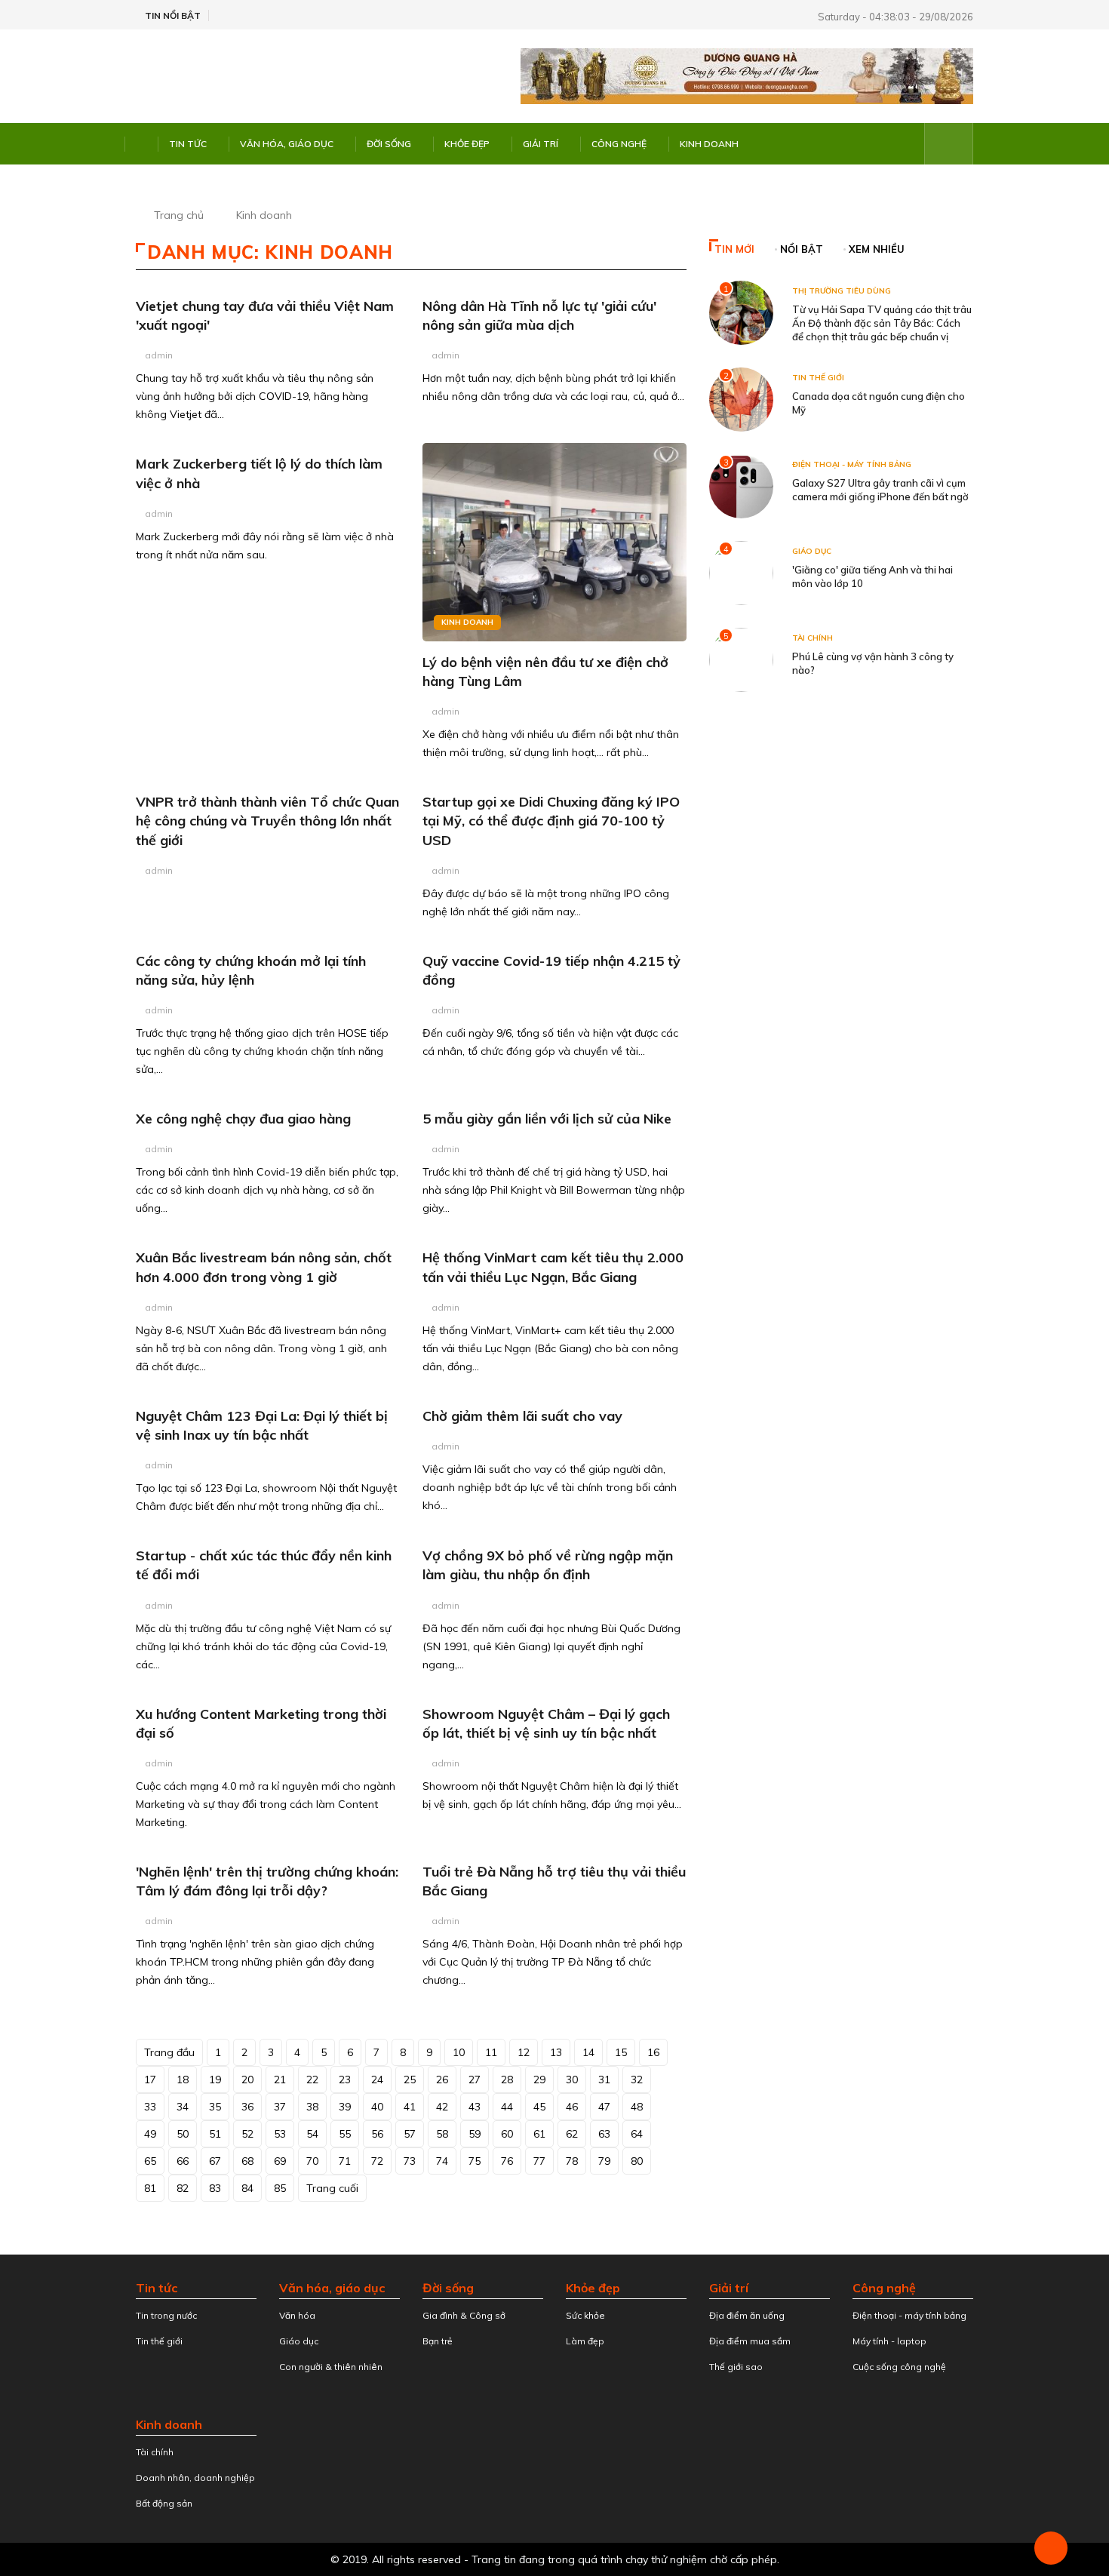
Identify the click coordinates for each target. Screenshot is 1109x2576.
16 (653, 2052)
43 (475, 2107)
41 (410, 2107)
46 (572, 2107)
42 (442, 2107)
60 (507, 2134)
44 (507, 2107)
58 (442, 2134)
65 (150, 2161)
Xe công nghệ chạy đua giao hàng (243, 1119)
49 (150, 2134)
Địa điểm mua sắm (750, 2341)
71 (345, 2161)
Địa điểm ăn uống (747, 2315)
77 (539, 2161)
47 (604, 2107)
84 (247, 2188)
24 (377, 2080)
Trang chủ (179, 215)
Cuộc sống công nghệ (899, 2367)
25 (410, 2080)
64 (637, 2134)
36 (247, 2107)
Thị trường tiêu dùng (842, 291)
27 (475, 2080)
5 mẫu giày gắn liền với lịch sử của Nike (547, 1119)
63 (604, 2134)
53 (280, 2134)
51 (215, 2134)
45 (539, 2107)
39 (345, 2107)
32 (637, 2080)
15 (621, 2052)
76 (507, 2161)
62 (572, 2134)
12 (524, 2052)
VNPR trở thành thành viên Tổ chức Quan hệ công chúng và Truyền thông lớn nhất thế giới (267, 821)
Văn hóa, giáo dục (287, 144)
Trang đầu (169, 2052)
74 (442, 2161)
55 (345, 2134)
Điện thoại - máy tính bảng (852, 464)
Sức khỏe (585, 2315)
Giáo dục (812, 551)
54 (312, 2134)
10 (459, 2052)
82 (183, 2188)
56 (377, 2134)
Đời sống (389, 144)
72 (377, 2161)
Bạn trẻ (438, 2341)
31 (604, 2080)
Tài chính (813, 638)
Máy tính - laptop (889, 2341)
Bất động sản (164, 2503)
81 (150, 2188)
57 (410, 2134)
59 (475, 2134)
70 (312, 2161)
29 (539, 2080)
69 (280, 2161)
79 (604, 2161)
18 (183, 2080)
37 (280, 2107)
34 (183, 2107)
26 (442, 2080)
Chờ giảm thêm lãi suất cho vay (522, 1416)
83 (215, 2188)
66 (183, 2161)
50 (183, 2134)
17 (150, 2080)
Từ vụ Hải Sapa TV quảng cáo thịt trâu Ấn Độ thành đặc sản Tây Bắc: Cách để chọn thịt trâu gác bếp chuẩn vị (882, 323)
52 (247, 2134)
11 (491, 2052)
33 (150, 2107)
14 (588, 2052)
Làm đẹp (585, 2341)
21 (280, 2080)
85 (280, 2188)
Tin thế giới (818, 378)
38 (312, 2107)
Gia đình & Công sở (464, 2315)
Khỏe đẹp (467, 144)
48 (637, 2107)
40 (377, 2107)
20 (247, 2080)
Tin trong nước (166, 2315)
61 (539, 2134)
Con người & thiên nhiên (331, 2367)
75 (475, 2161)
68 (247, 2161)
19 (215, 2080)
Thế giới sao (736, 2367)
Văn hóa (297, 2315)
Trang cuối (332, 2188)
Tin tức (188, 144)
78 (572, 2161)
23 (345, 2080)
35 (215, 2107)
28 (507, 2080)
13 (556, 2052)
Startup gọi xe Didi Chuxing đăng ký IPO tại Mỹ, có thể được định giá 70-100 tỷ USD (551, 821)
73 (410, 2161)
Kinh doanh (709, 144)
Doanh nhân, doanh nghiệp (195, 2478)
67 (215, 2161)
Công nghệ (619, 144)
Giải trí (541, 144)
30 (572, 2080)
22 (312, 2080)
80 (637, 2161)
